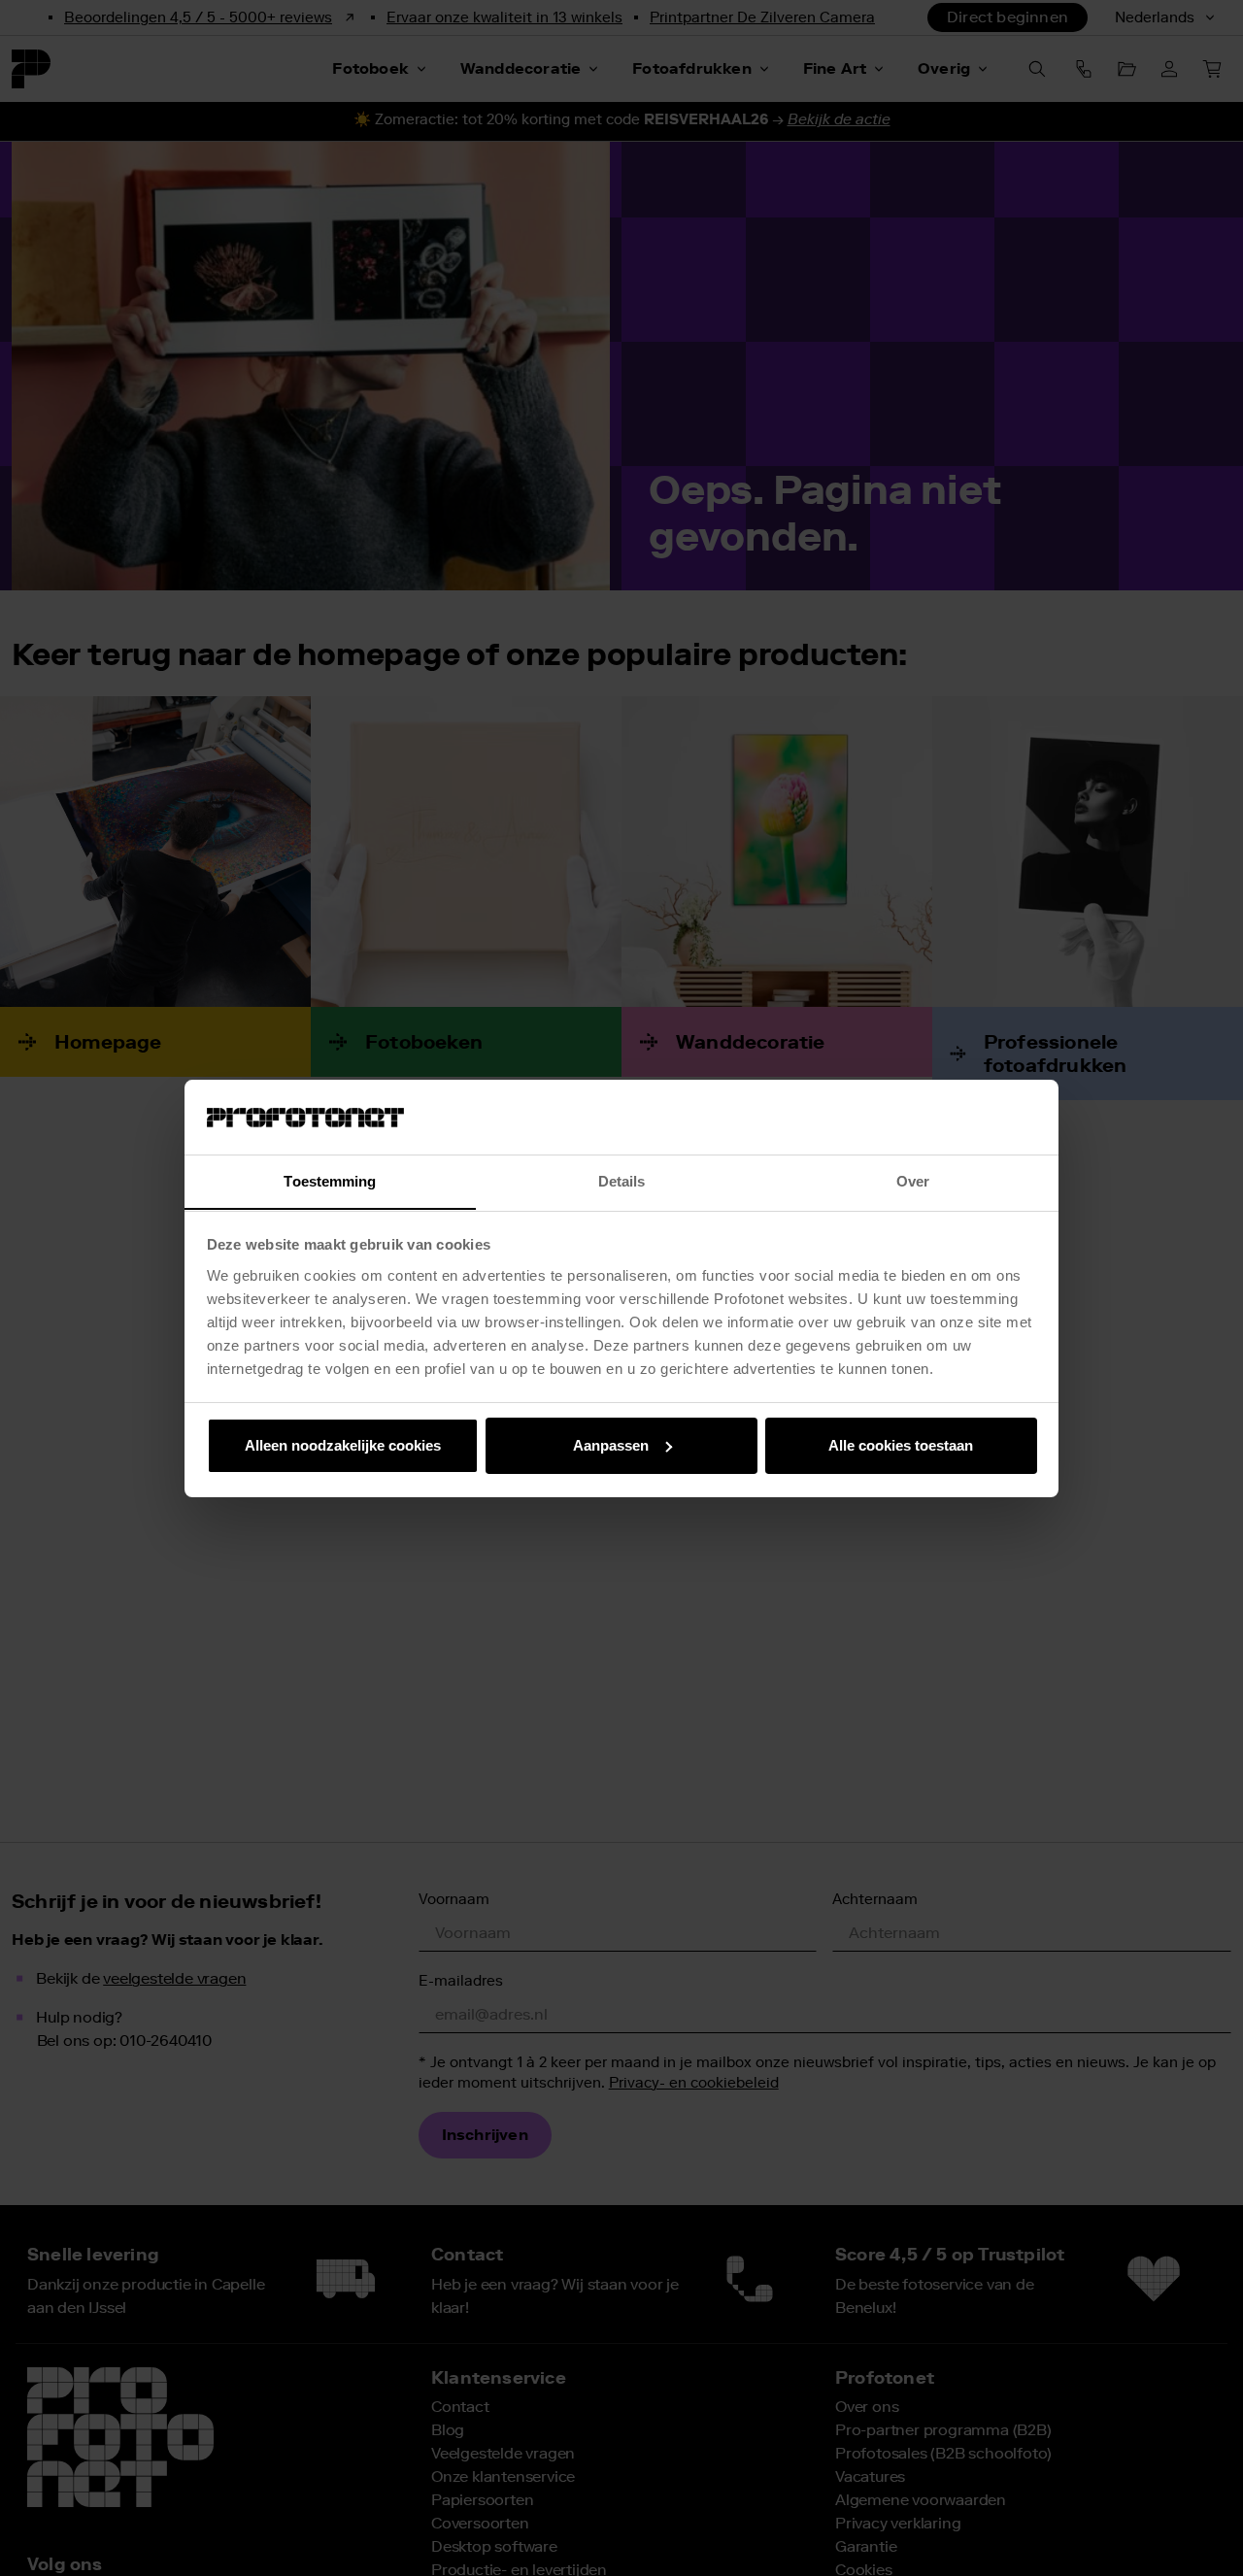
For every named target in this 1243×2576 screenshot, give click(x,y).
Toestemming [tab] (330, 1180)
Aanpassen (611, 1445)
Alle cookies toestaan (901, 1445)
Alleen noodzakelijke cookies (343, 1445)
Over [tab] (913, 1180)
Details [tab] (622, 1180)
